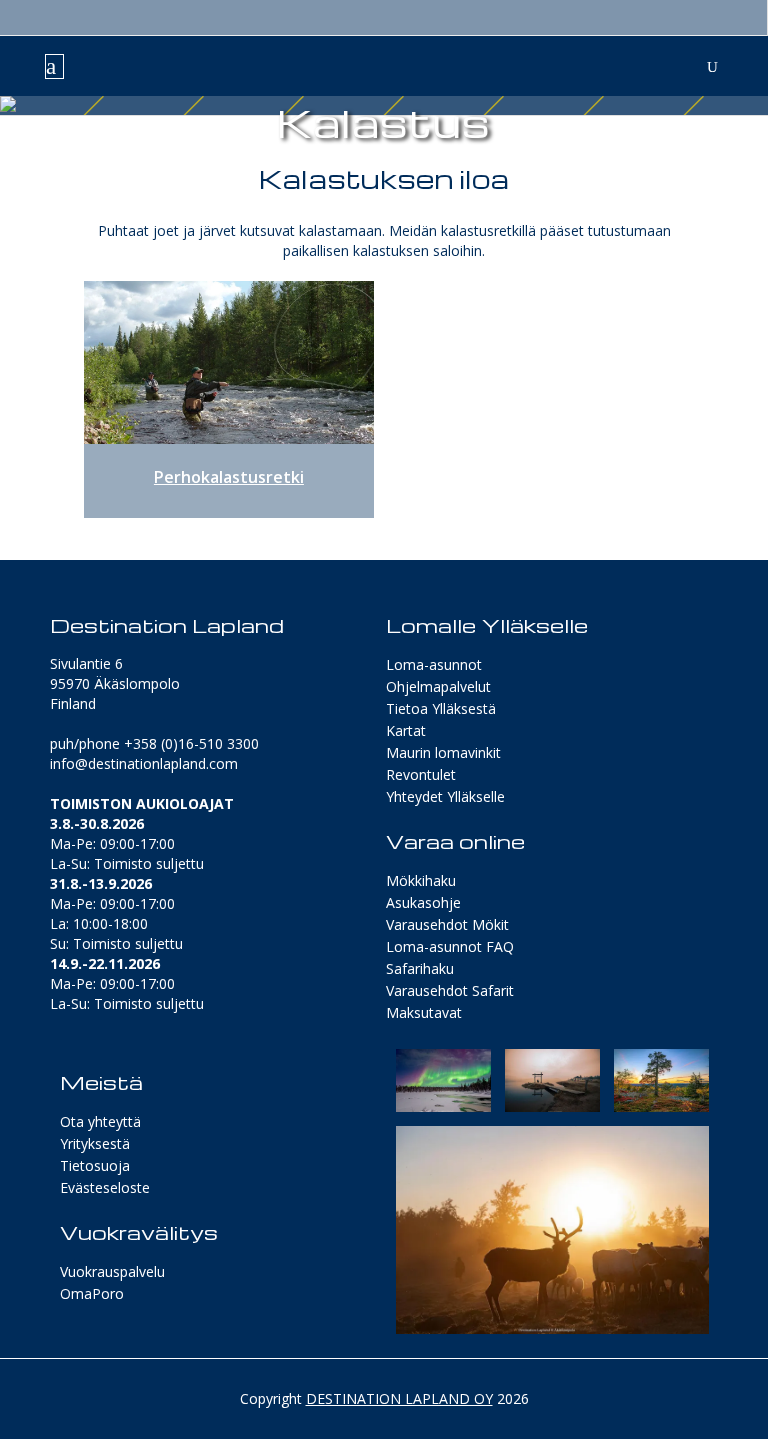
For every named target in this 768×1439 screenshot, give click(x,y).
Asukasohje (423, 902)
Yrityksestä (95, 1143)
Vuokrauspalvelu (112, 1271)
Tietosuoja (95, 1165)
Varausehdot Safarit (450, 990)
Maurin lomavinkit (443, 752)
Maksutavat (424, 1012)
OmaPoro (92, 1293)
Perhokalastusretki (229, 477)
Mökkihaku (421, 880)
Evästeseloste (105, 1187)
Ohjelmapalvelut (438, 686)
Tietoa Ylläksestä (441, 708)
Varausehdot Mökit (447, 924)
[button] (443, 1080)
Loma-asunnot (434, 664)
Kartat (406, 730)
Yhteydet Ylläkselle (445, 796)
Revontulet (421, 774)
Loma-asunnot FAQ (450, 946)
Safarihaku (420, 968)
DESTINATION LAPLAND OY (399, 1398)
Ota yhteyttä (100, 1121)
